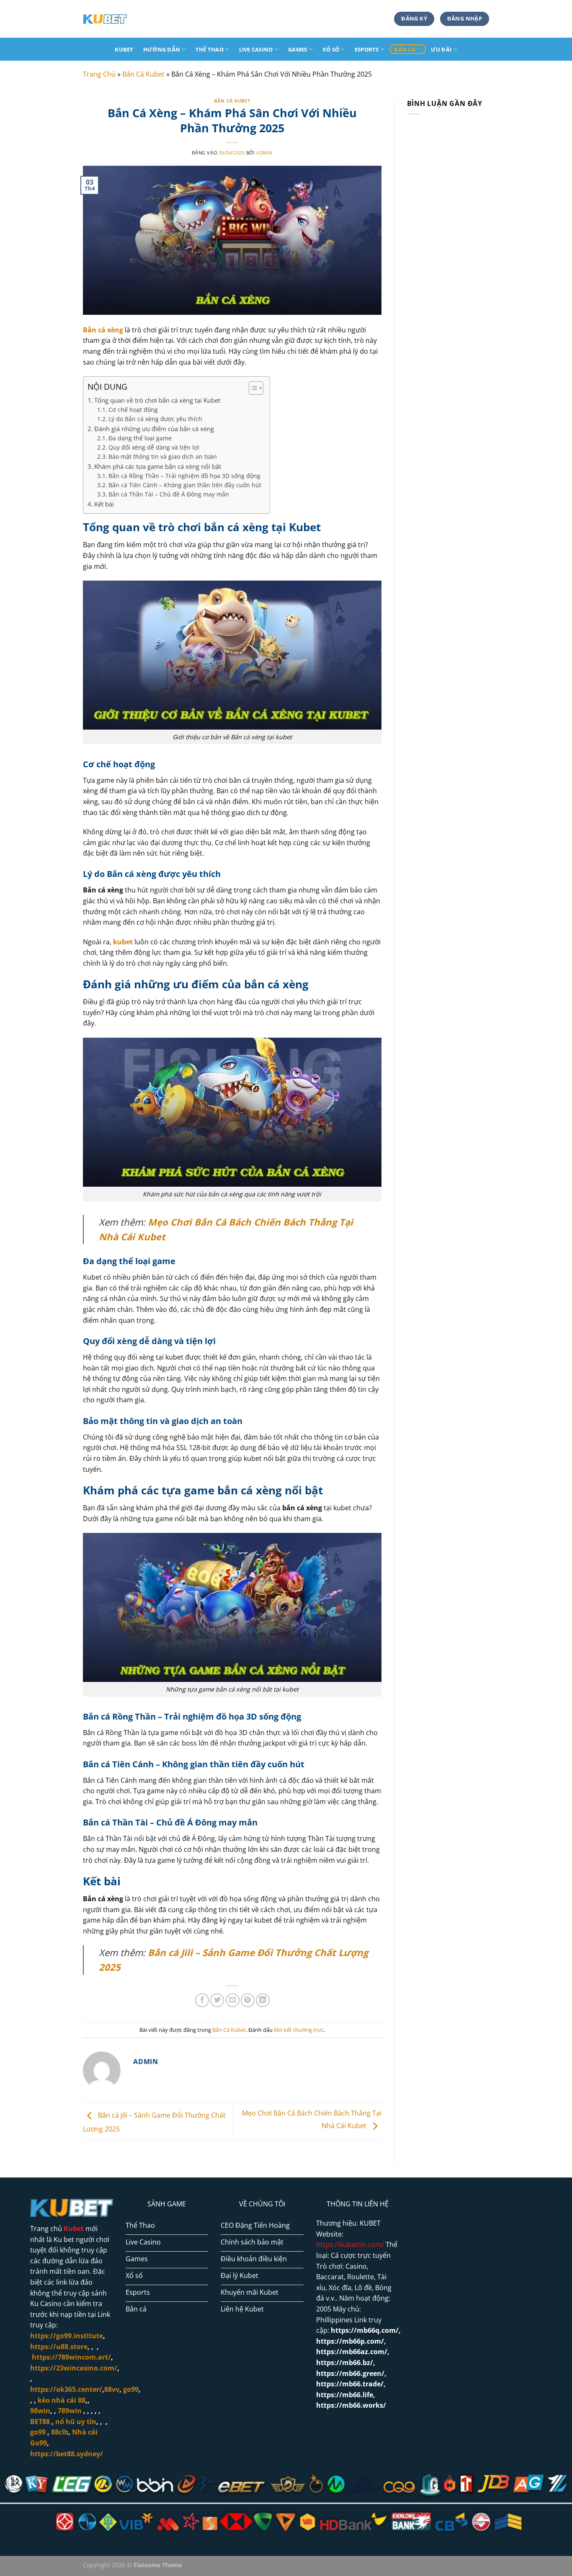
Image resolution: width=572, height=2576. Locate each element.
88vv (112, 2389)
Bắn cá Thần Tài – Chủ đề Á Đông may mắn (169, 494)
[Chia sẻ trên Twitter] (217, 2000)
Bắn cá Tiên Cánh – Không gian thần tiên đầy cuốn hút (185, 485)
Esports (367, 49)
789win (70, 2411)
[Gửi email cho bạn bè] (233, 2000)
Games (298, 49)
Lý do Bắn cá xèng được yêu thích (155, 419)
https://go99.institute (67, 2336)
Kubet (124, 49)
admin (264, 153)
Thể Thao (210, 49)
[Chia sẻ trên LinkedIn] (263, 2000)
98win (40, 2411)
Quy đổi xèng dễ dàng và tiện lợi (154, 447)
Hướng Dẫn (162, 49)
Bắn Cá (405, 49)
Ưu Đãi (441, 49)
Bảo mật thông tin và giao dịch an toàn (163, 456)
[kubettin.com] (125, 19)
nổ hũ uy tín (76, 2422)
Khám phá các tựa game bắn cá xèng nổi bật (158, 466)
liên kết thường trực (299, 2030)
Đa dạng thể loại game (140, 438)
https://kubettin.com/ (350, 2244)
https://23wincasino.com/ (74, 2368)
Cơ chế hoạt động (133, 410)
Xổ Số (331, 49)
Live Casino (256, 49)
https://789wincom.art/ (71, 2357)
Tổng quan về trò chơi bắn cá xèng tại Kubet (157, 400)
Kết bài (104, 504)
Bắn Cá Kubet (143, 74)
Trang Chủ (99, 74)
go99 (38, 2432)
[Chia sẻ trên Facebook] (202, 2000)
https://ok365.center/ (66, 2389)
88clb (60, 2432)
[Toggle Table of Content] (252, 388)
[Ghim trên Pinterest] (248, 2000)
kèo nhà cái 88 (62, 2400)
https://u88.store (59, 2347)
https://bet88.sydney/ (67, 2454)
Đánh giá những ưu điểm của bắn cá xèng (155, 429)
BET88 (40, 2422)
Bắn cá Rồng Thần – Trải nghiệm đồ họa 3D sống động (184, 476)
